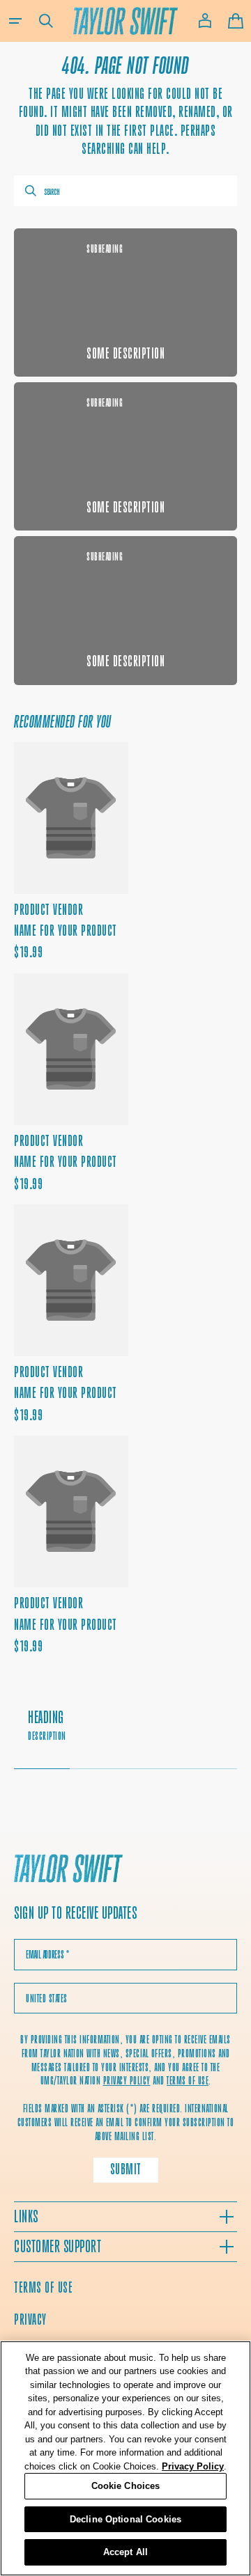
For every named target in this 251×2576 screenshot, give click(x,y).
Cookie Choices (126, 2486)
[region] (125, 2458)
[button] (15, 21)
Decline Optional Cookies (125, 2519)
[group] (125, 1733)
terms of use (188, 2081)
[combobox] (125, 191)
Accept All (125, 2552)
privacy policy (127, 2081)
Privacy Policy (193, 2466)
